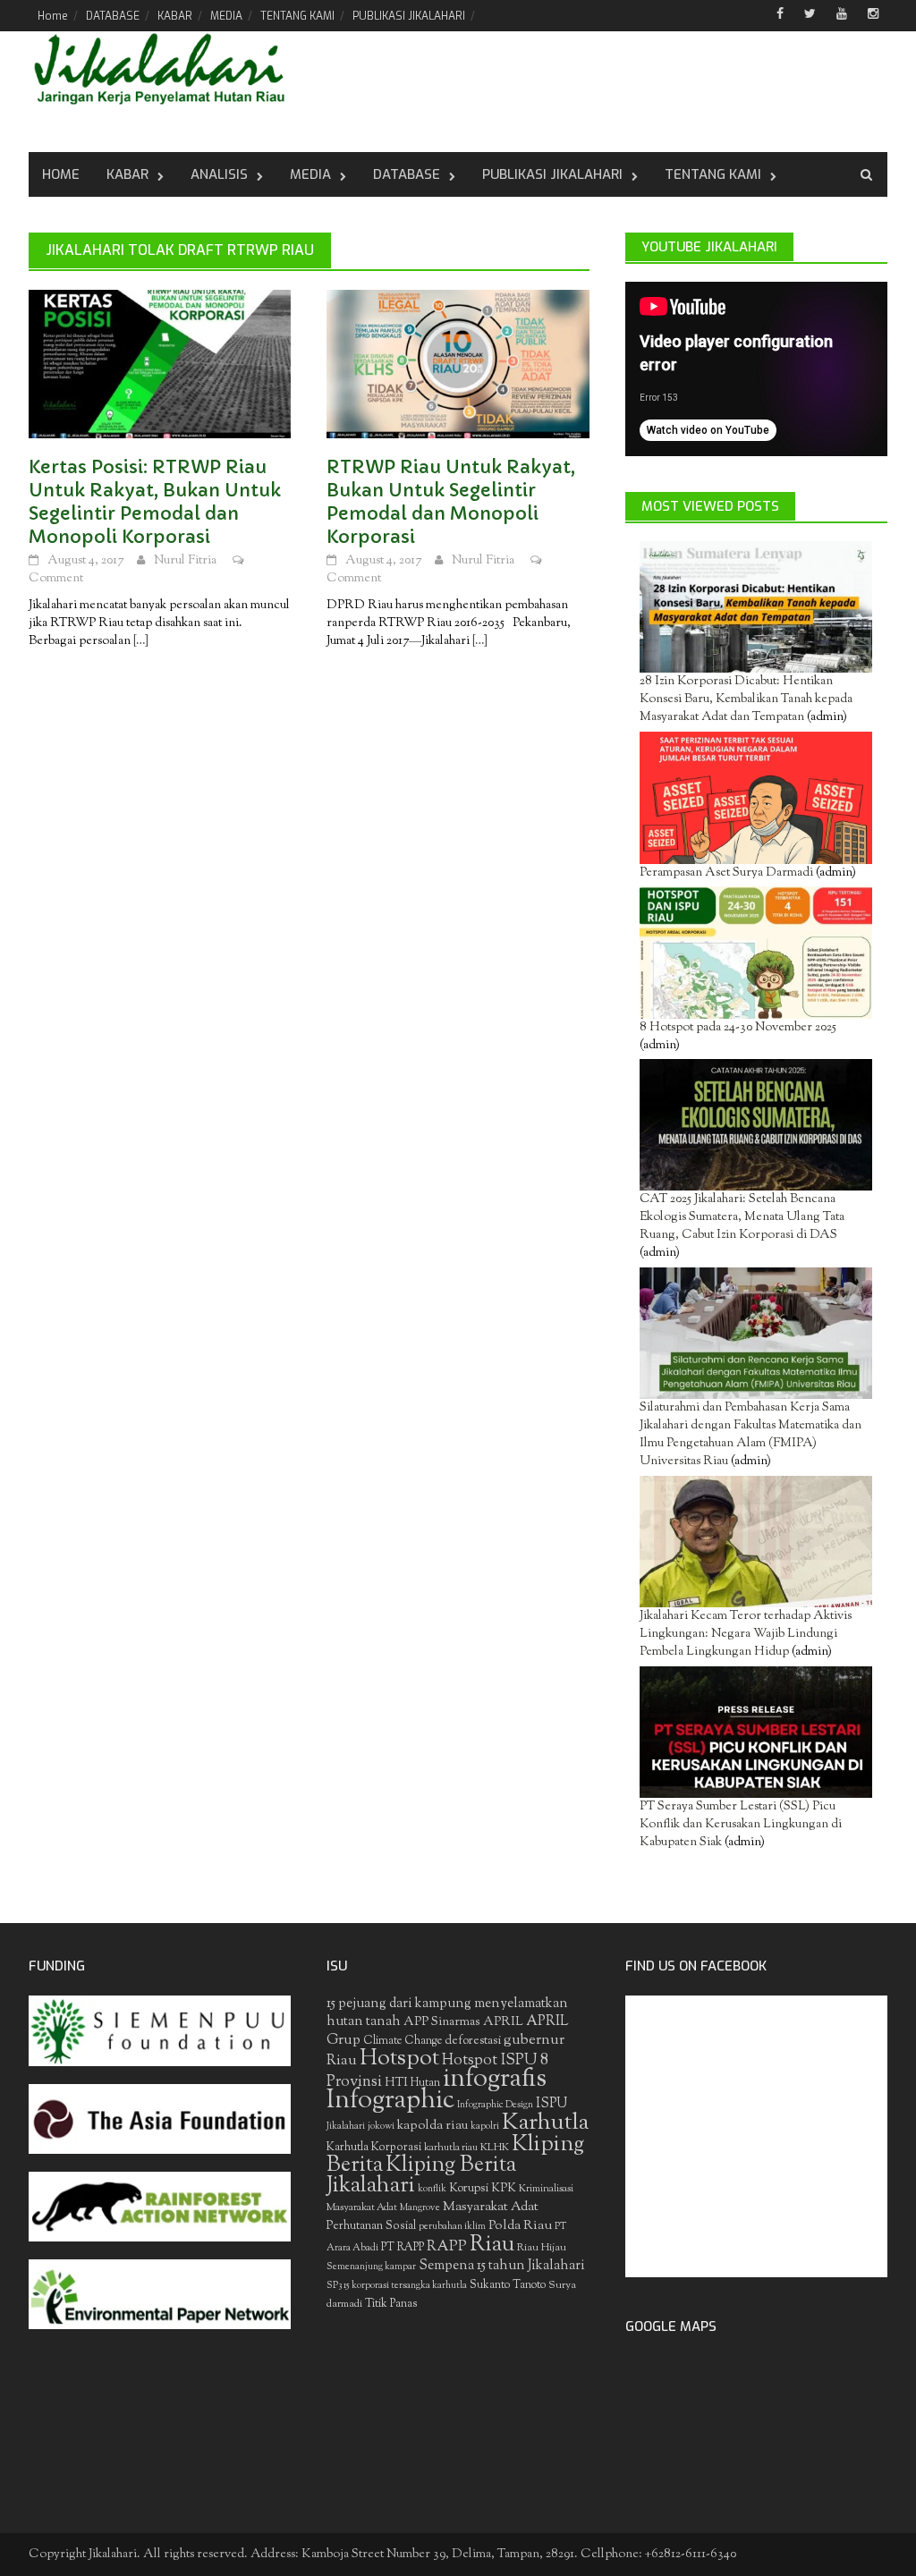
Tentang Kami (713, 174)
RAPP (447, 2247)
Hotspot (399, 2059)
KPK (504, 2188)
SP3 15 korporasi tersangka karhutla (397, 2286)
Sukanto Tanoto (508, 2285)
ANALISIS (219, 174)
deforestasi (473, 2041)
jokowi (381, 2127)
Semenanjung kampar (371, 2267)
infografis (495, 2080)
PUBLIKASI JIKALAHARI (409, 16)
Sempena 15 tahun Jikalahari (502, 2266)
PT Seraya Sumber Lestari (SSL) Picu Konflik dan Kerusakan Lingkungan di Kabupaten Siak (741, 1825)
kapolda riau (433, 2126)
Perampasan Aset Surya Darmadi (726, 873)
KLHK (495, 2148)
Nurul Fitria (185, 561)
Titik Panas (391, 2304)
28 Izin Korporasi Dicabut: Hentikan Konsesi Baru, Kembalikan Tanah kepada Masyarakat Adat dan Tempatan (746, 699)
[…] (140, 641)
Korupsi (469, 2188)
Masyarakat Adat (491, 2207)
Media (310, 174)
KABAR (175, 16)
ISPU (551, 2104)
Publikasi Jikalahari (552, 174)
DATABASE (113, 16)
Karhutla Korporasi (374, 2147)
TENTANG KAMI (297, 16)
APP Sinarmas (442, 2022)
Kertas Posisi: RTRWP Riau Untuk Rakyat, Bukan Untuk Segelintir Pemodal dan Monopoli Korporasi (155, 502)
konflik (432, 2189)
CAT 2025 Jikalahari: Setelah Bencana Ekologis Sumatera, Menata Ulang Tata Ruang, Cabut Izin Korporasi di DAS (742, 1217)
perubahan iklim (452, 2227)
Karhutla (545, 2123)
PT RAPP (403, 2248)
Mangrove (420, 2208)
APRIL (503, 2022)
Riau (492, 2245)
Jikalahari (346, 2127)
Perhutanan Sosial (371, 2226)
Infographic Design (495, 2105)
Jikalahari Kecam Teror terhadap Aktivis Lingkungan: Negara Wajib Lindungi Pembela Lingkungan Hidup (746, 1634)
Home (53, 16)
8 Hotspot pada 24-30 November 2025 (738, 1028)
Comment (56, 579)
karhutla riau (451, 2148)
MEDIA (226, 16)
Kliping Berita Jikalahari (421, 2176)
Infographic (390, 2101)
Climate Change (403, 2041)
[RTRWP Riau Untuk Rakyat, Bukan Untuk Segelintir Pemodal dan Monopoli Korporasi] (458, 364)
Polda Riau (520, 2226)
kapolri (485, 2127)
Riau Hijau (542, 2248)
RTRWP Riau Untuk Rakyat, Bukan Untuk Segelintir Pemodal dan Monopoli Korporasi (451, 502)
